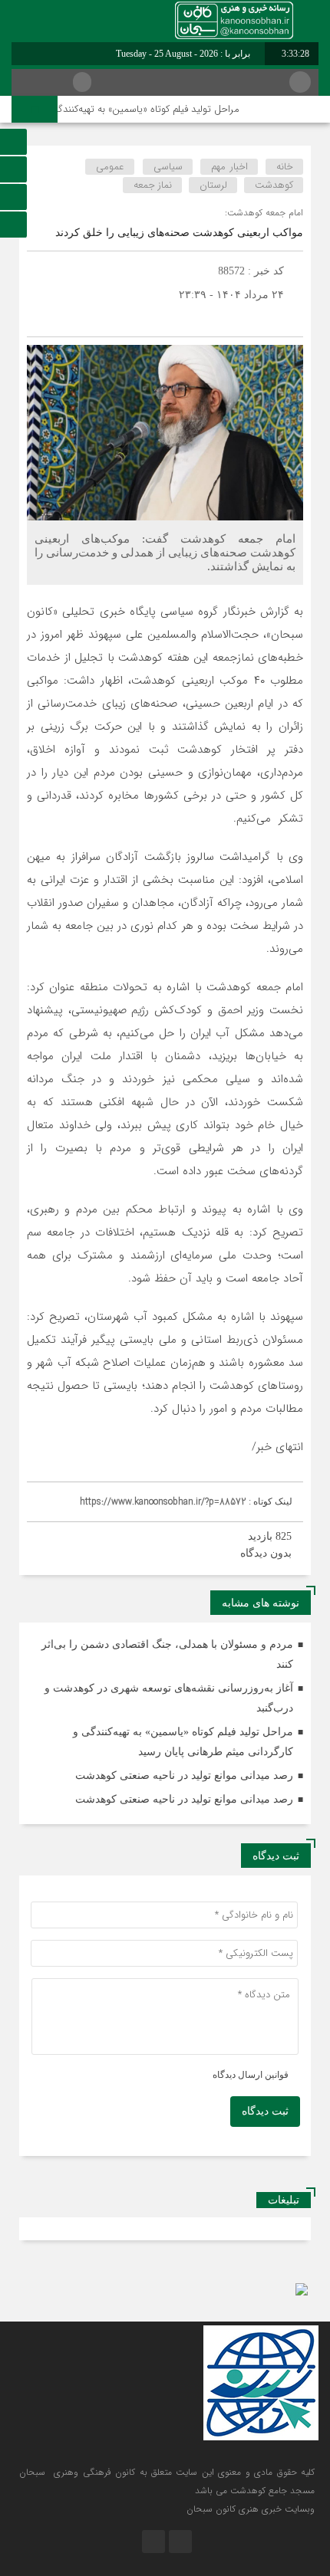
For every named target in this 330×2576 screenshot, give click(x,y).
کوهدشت (274, 185)
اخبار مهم (229, 167)
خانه (285, 167)
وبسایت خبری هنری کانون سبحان (251, 2509)
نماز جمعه (153, 185)
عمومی (110, 167)
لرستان (213, 185)
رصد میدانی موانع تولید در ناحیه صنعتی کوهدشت (184, 1775)
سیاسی (168, 167)
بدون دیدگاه (266, 1553)
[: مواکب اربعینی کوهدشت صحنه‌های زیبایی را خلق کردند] (42, 318)
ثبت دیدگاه (265, 2111)
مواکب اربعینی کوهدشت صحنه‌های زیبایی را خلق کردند (179, 233)
